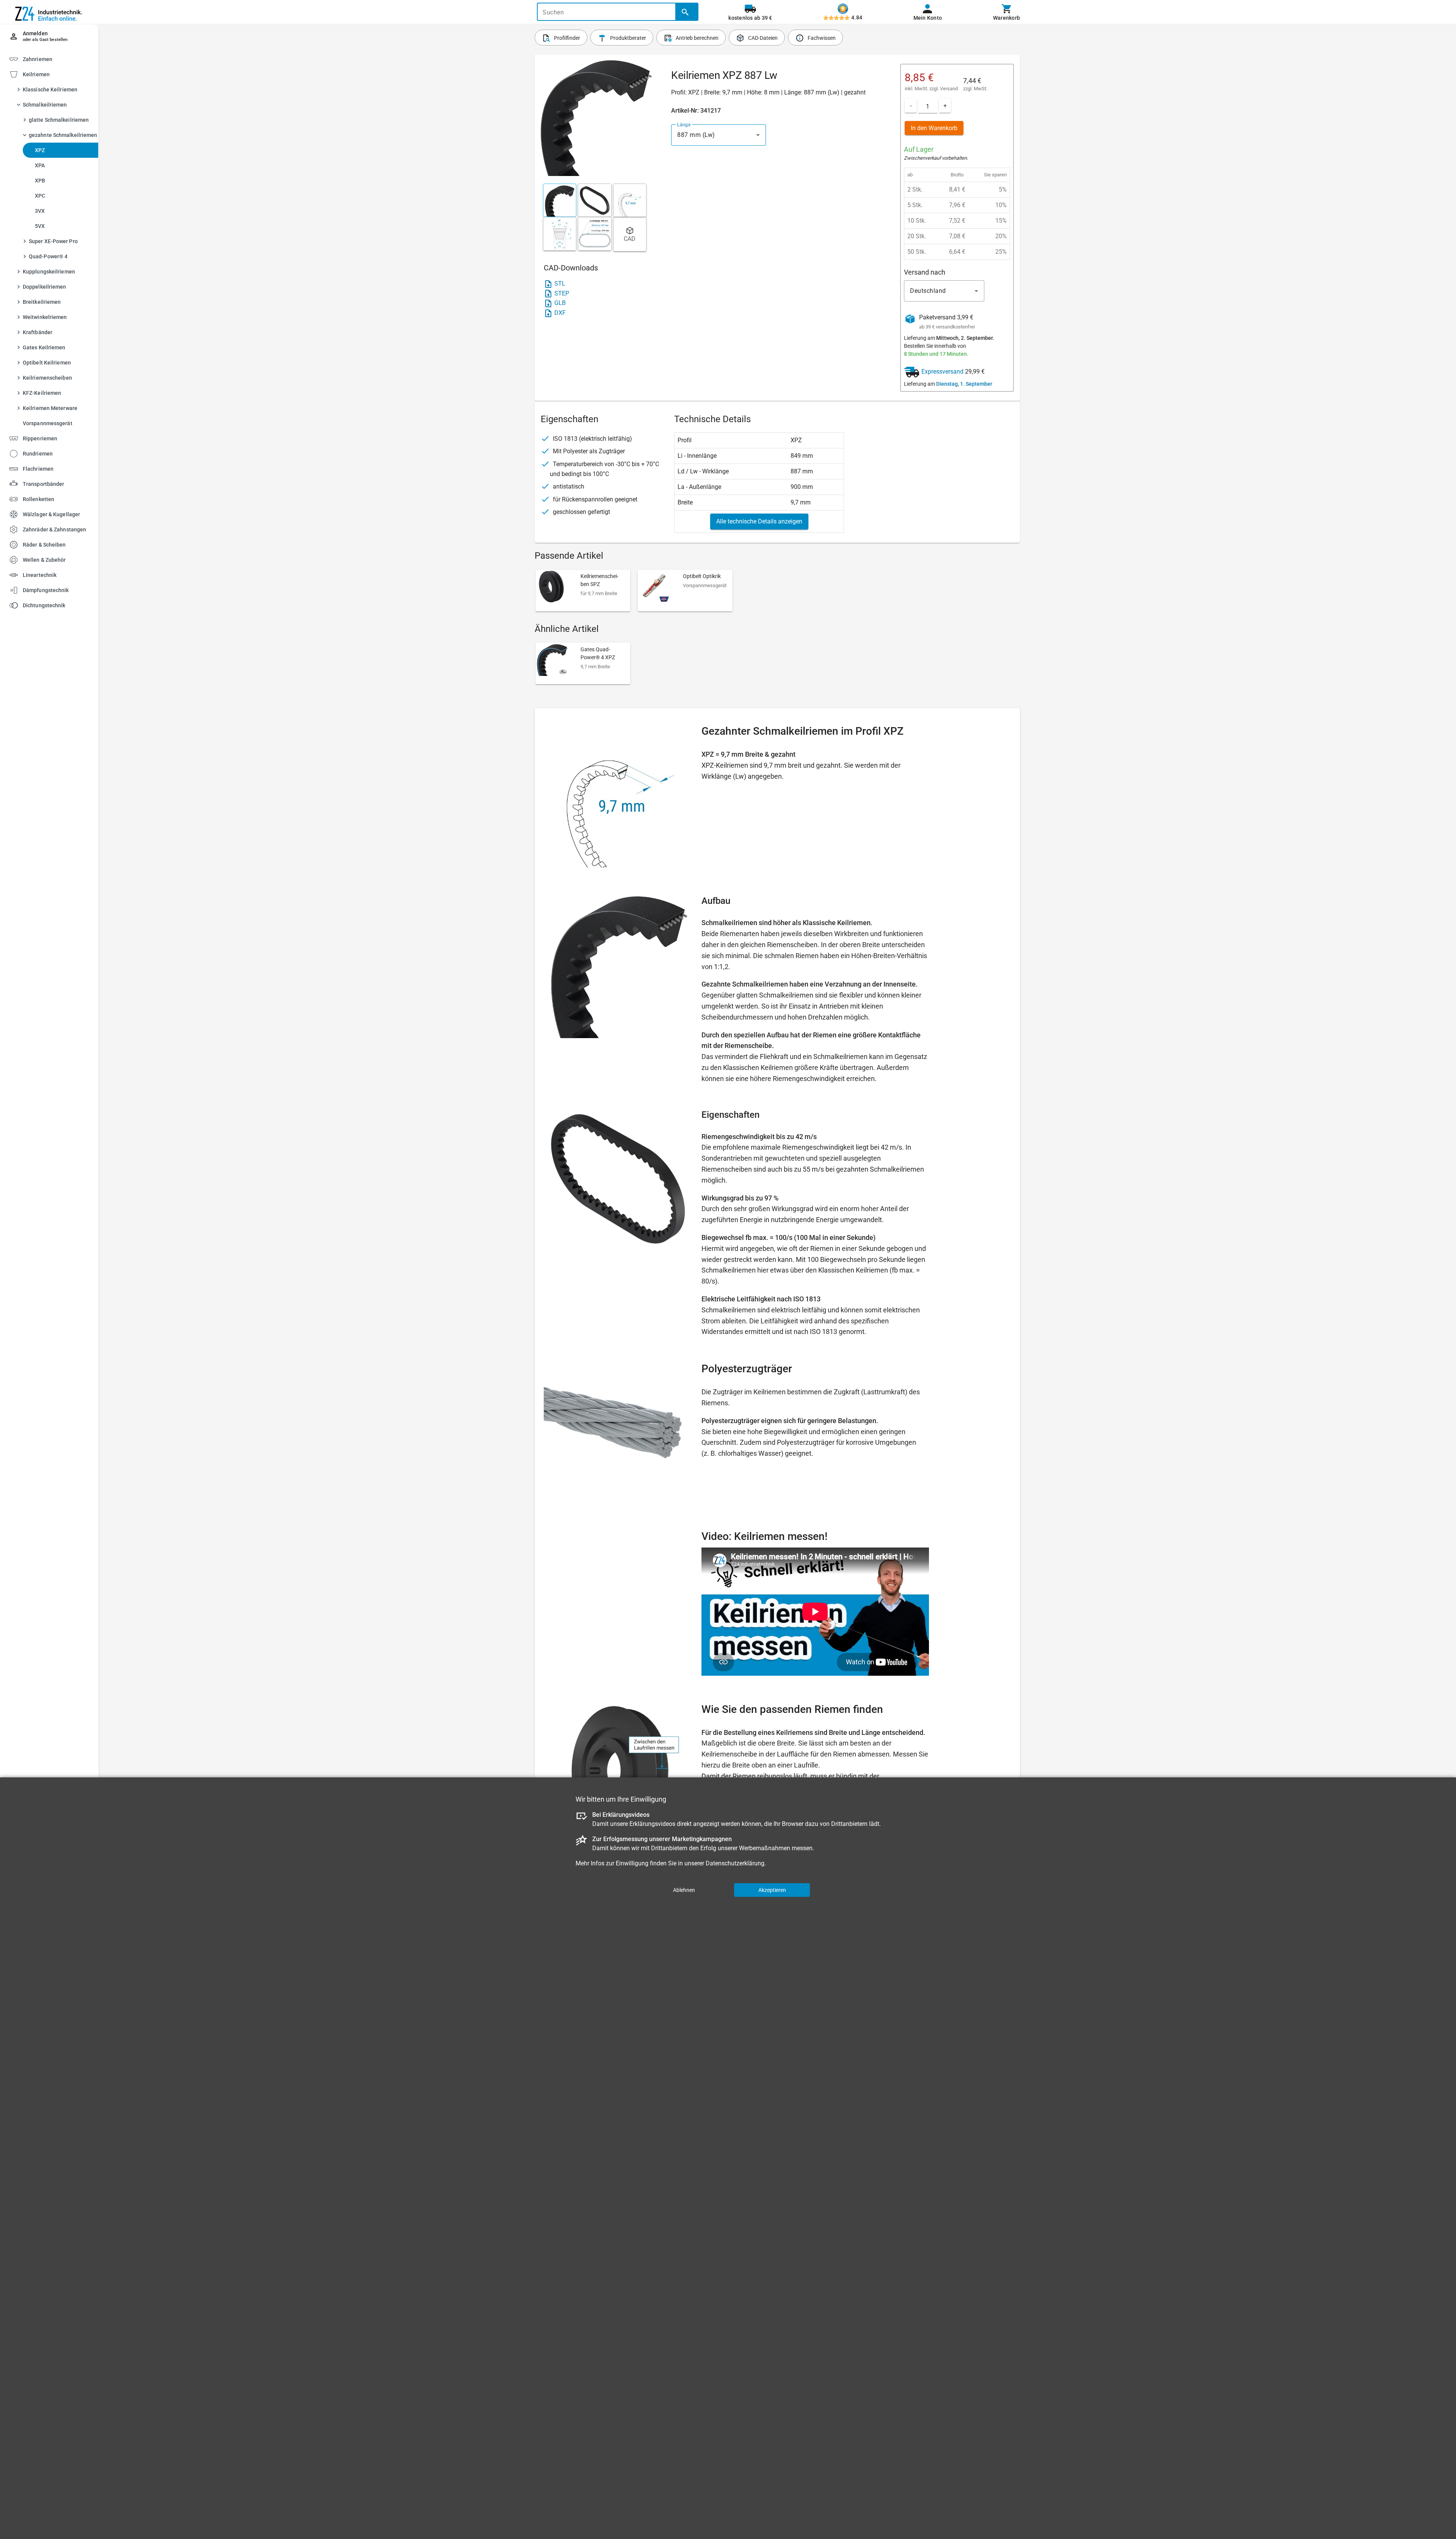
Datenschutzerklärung (735, 1863)
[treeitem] (56, 251)
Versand (949, 89)
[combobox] (719, 135)
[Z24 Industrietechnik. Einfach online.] (49, 12)
